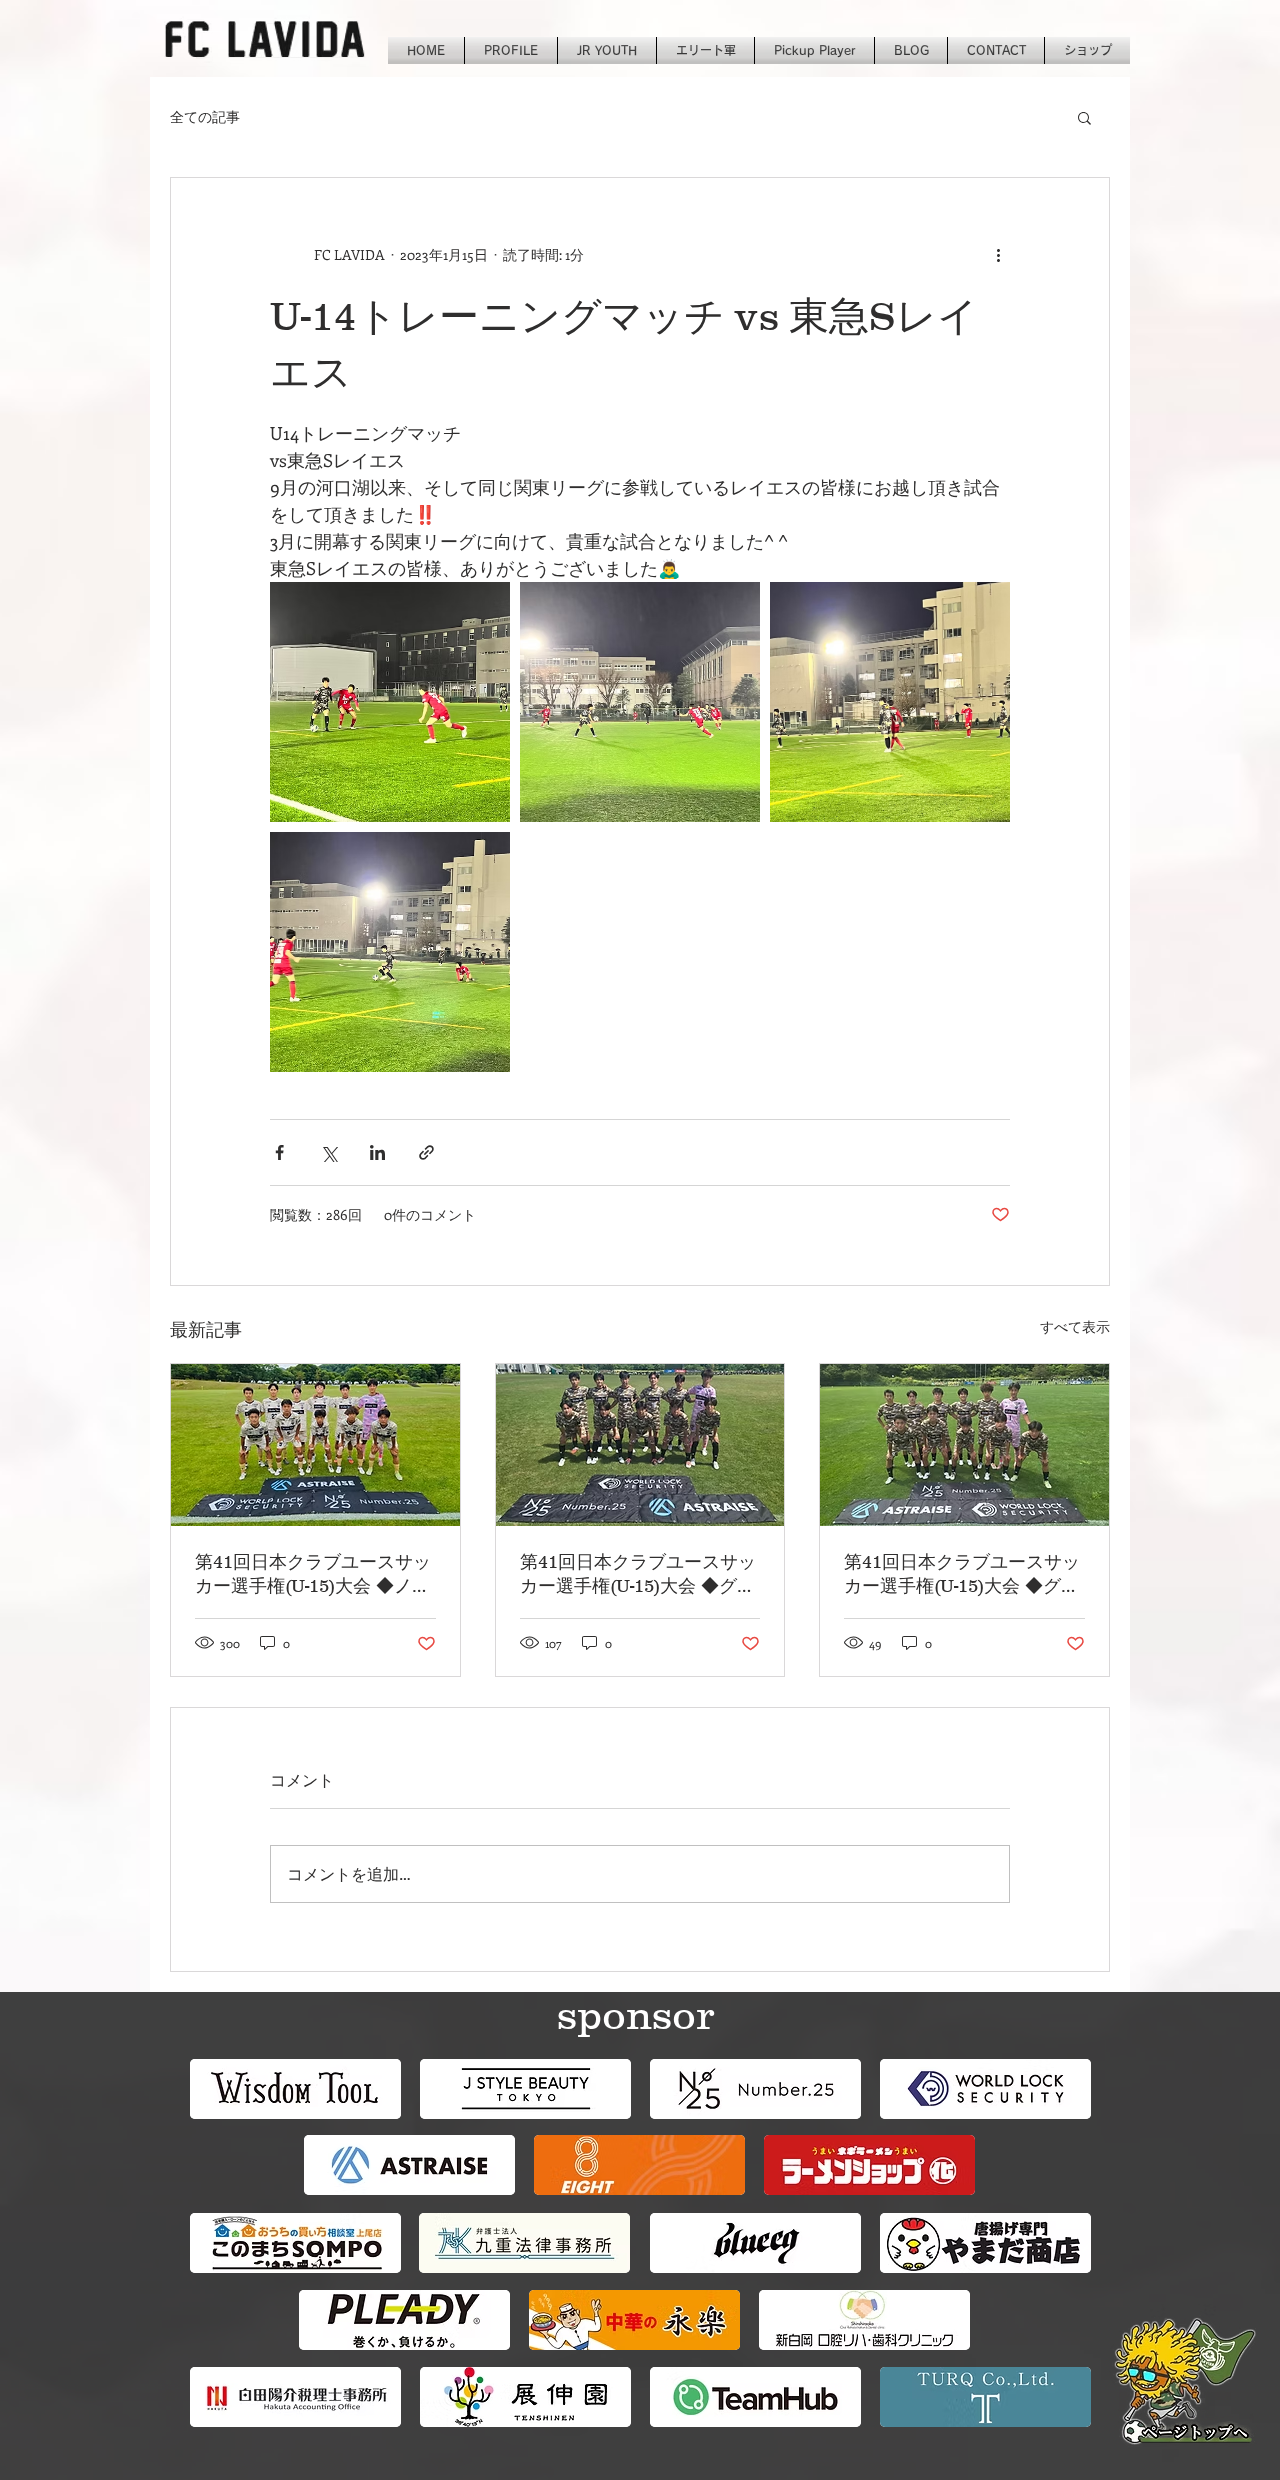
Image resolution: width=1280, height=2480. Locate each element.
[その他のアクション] (998, 254)
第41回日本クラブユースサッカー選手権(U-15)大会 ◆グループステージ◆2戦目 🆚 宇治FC (964, 1575)
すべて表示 (1075, 1326)
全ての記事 (205, 116)
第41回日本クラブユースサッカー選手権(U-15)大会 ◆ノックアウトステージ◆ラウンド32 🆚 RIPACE (313, 1575)
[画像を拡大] (390, 702)
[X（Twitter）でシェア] (328, 1152)
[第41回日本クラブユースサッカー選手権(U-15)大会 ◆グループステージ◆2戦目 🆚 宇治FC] (964, 1445)
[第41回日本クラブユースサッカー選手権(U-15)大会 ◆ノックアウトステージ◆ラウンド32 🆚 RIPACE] (315, 1445)
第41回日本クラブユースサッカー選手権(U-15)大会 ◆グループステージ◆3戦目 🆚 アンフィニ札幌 (640, 1575)
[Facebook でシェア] (279, 1152)
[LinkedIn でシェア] (377, 1152)
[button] (1084, 117)
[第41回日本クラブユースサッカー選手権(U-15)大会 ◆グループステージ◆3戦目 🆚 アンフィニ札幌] (640, 1445)
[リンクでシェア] (426, 1152)
